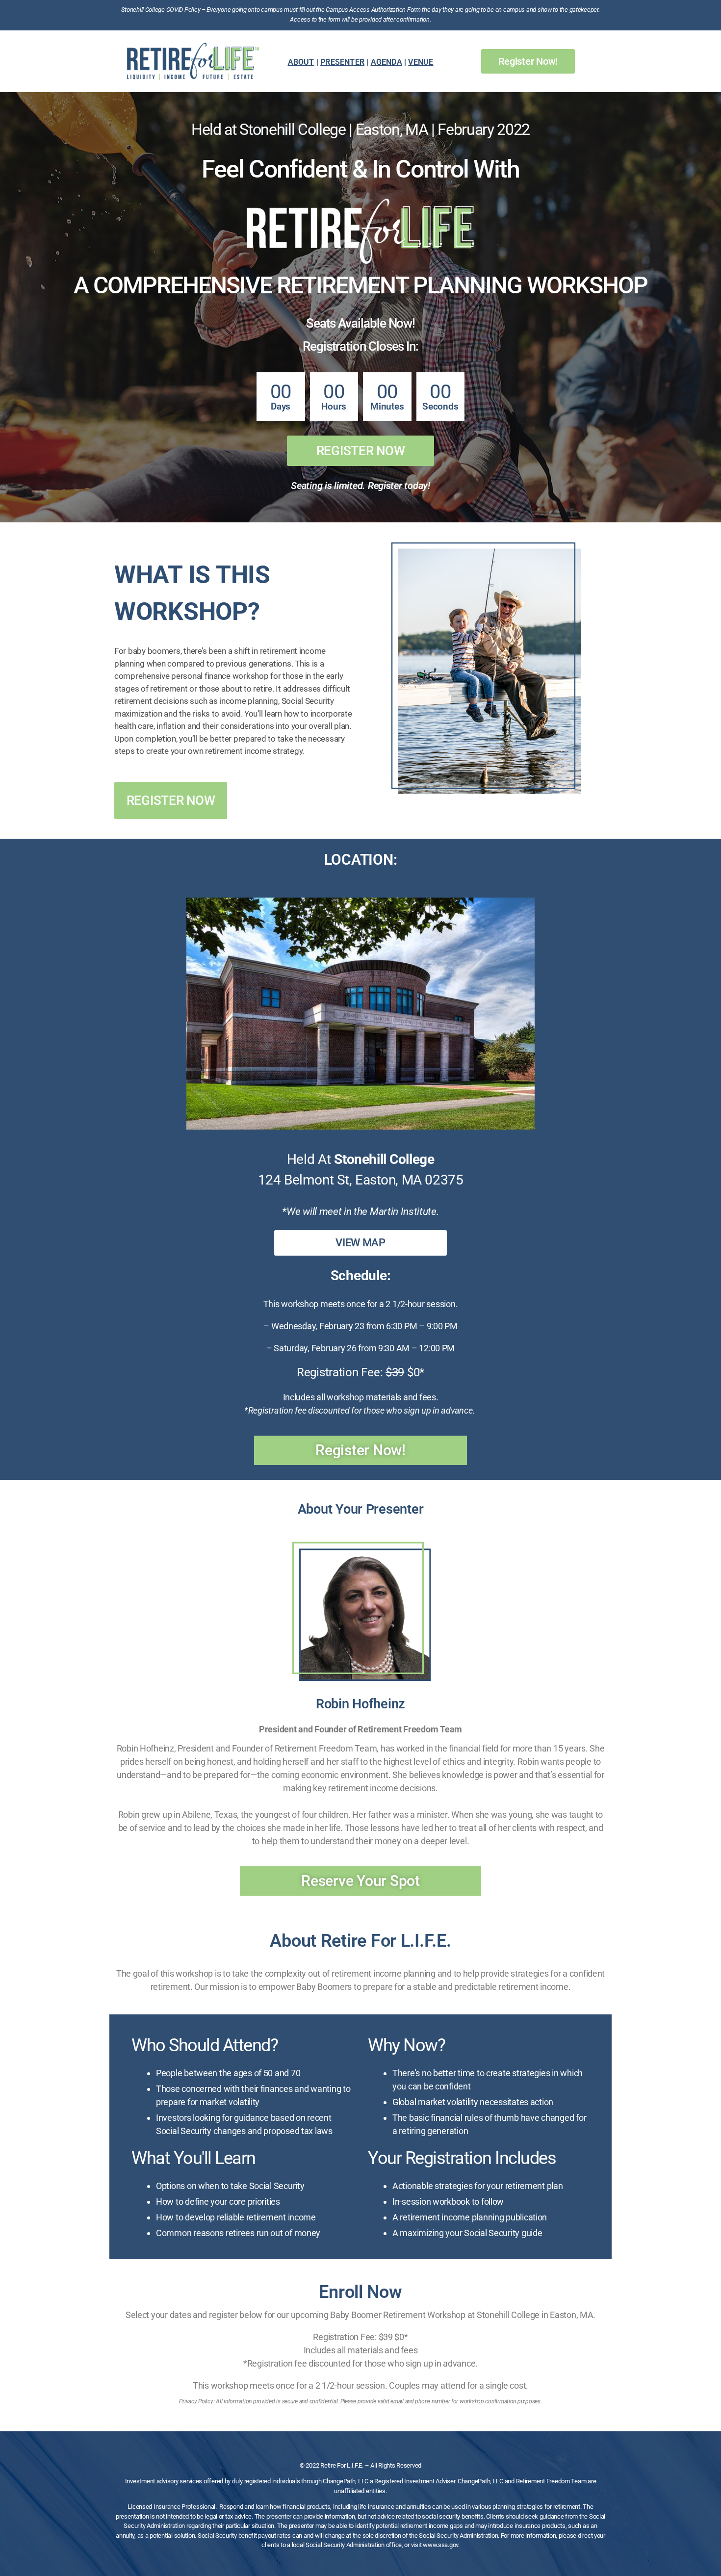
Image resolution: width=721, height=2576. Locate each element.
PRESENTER (342, 62)
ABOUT (301, 62)
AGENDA (386, 62)
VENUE (421, 62)
